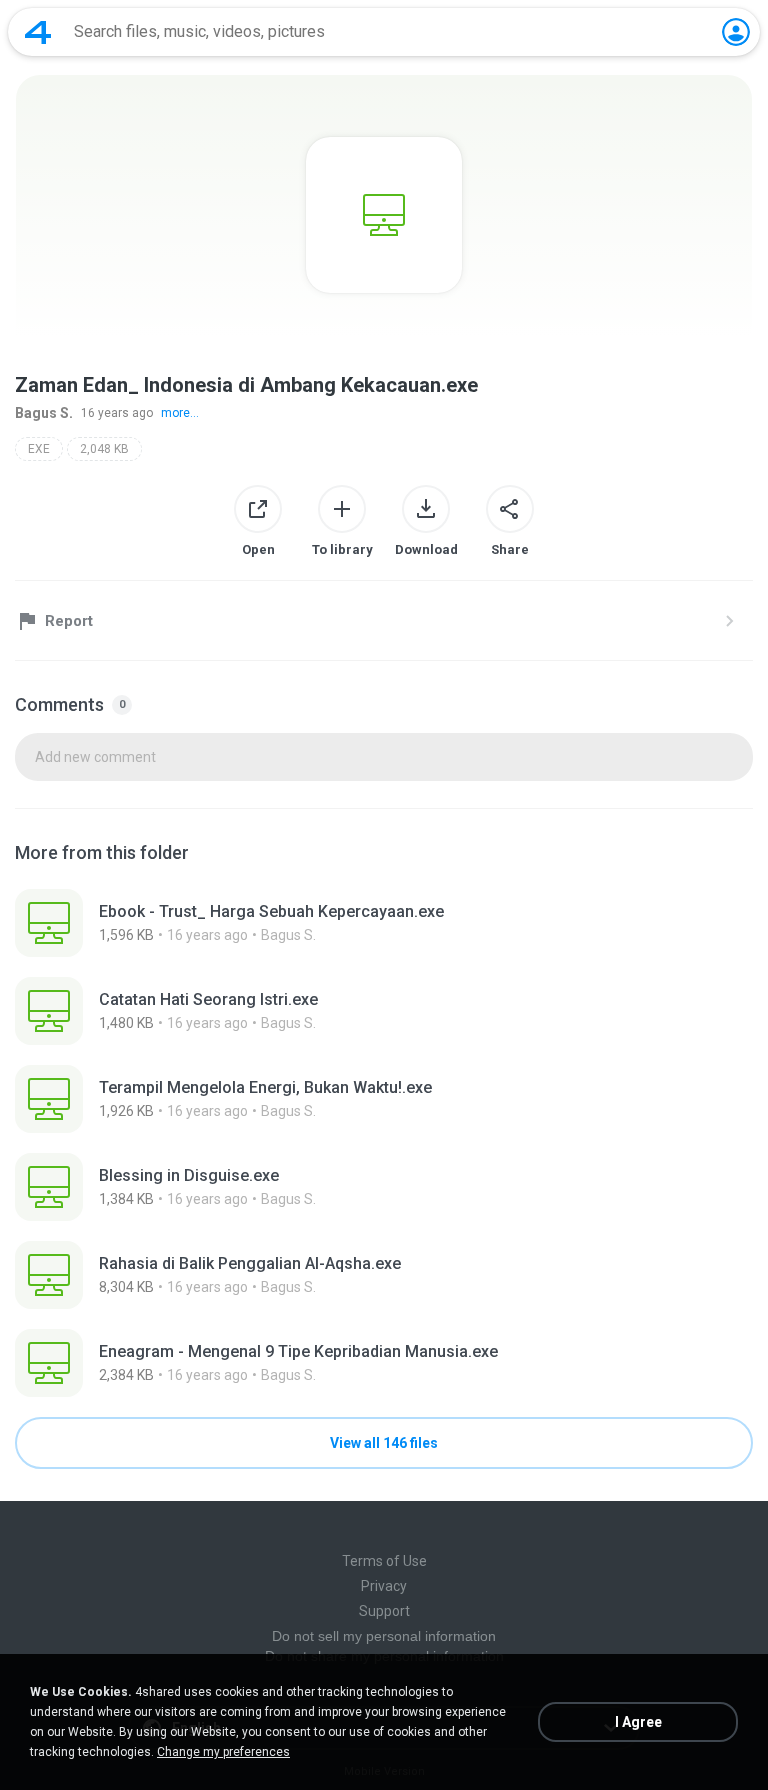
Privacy (384, 1586)
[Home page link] (38, 32)
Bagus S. (44, 413)
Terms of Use (384, 1561)
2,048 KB (104, 449)
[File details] (384, 923)
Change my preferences (223, 1752)
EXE (39, 449)
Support (384, 1611)
